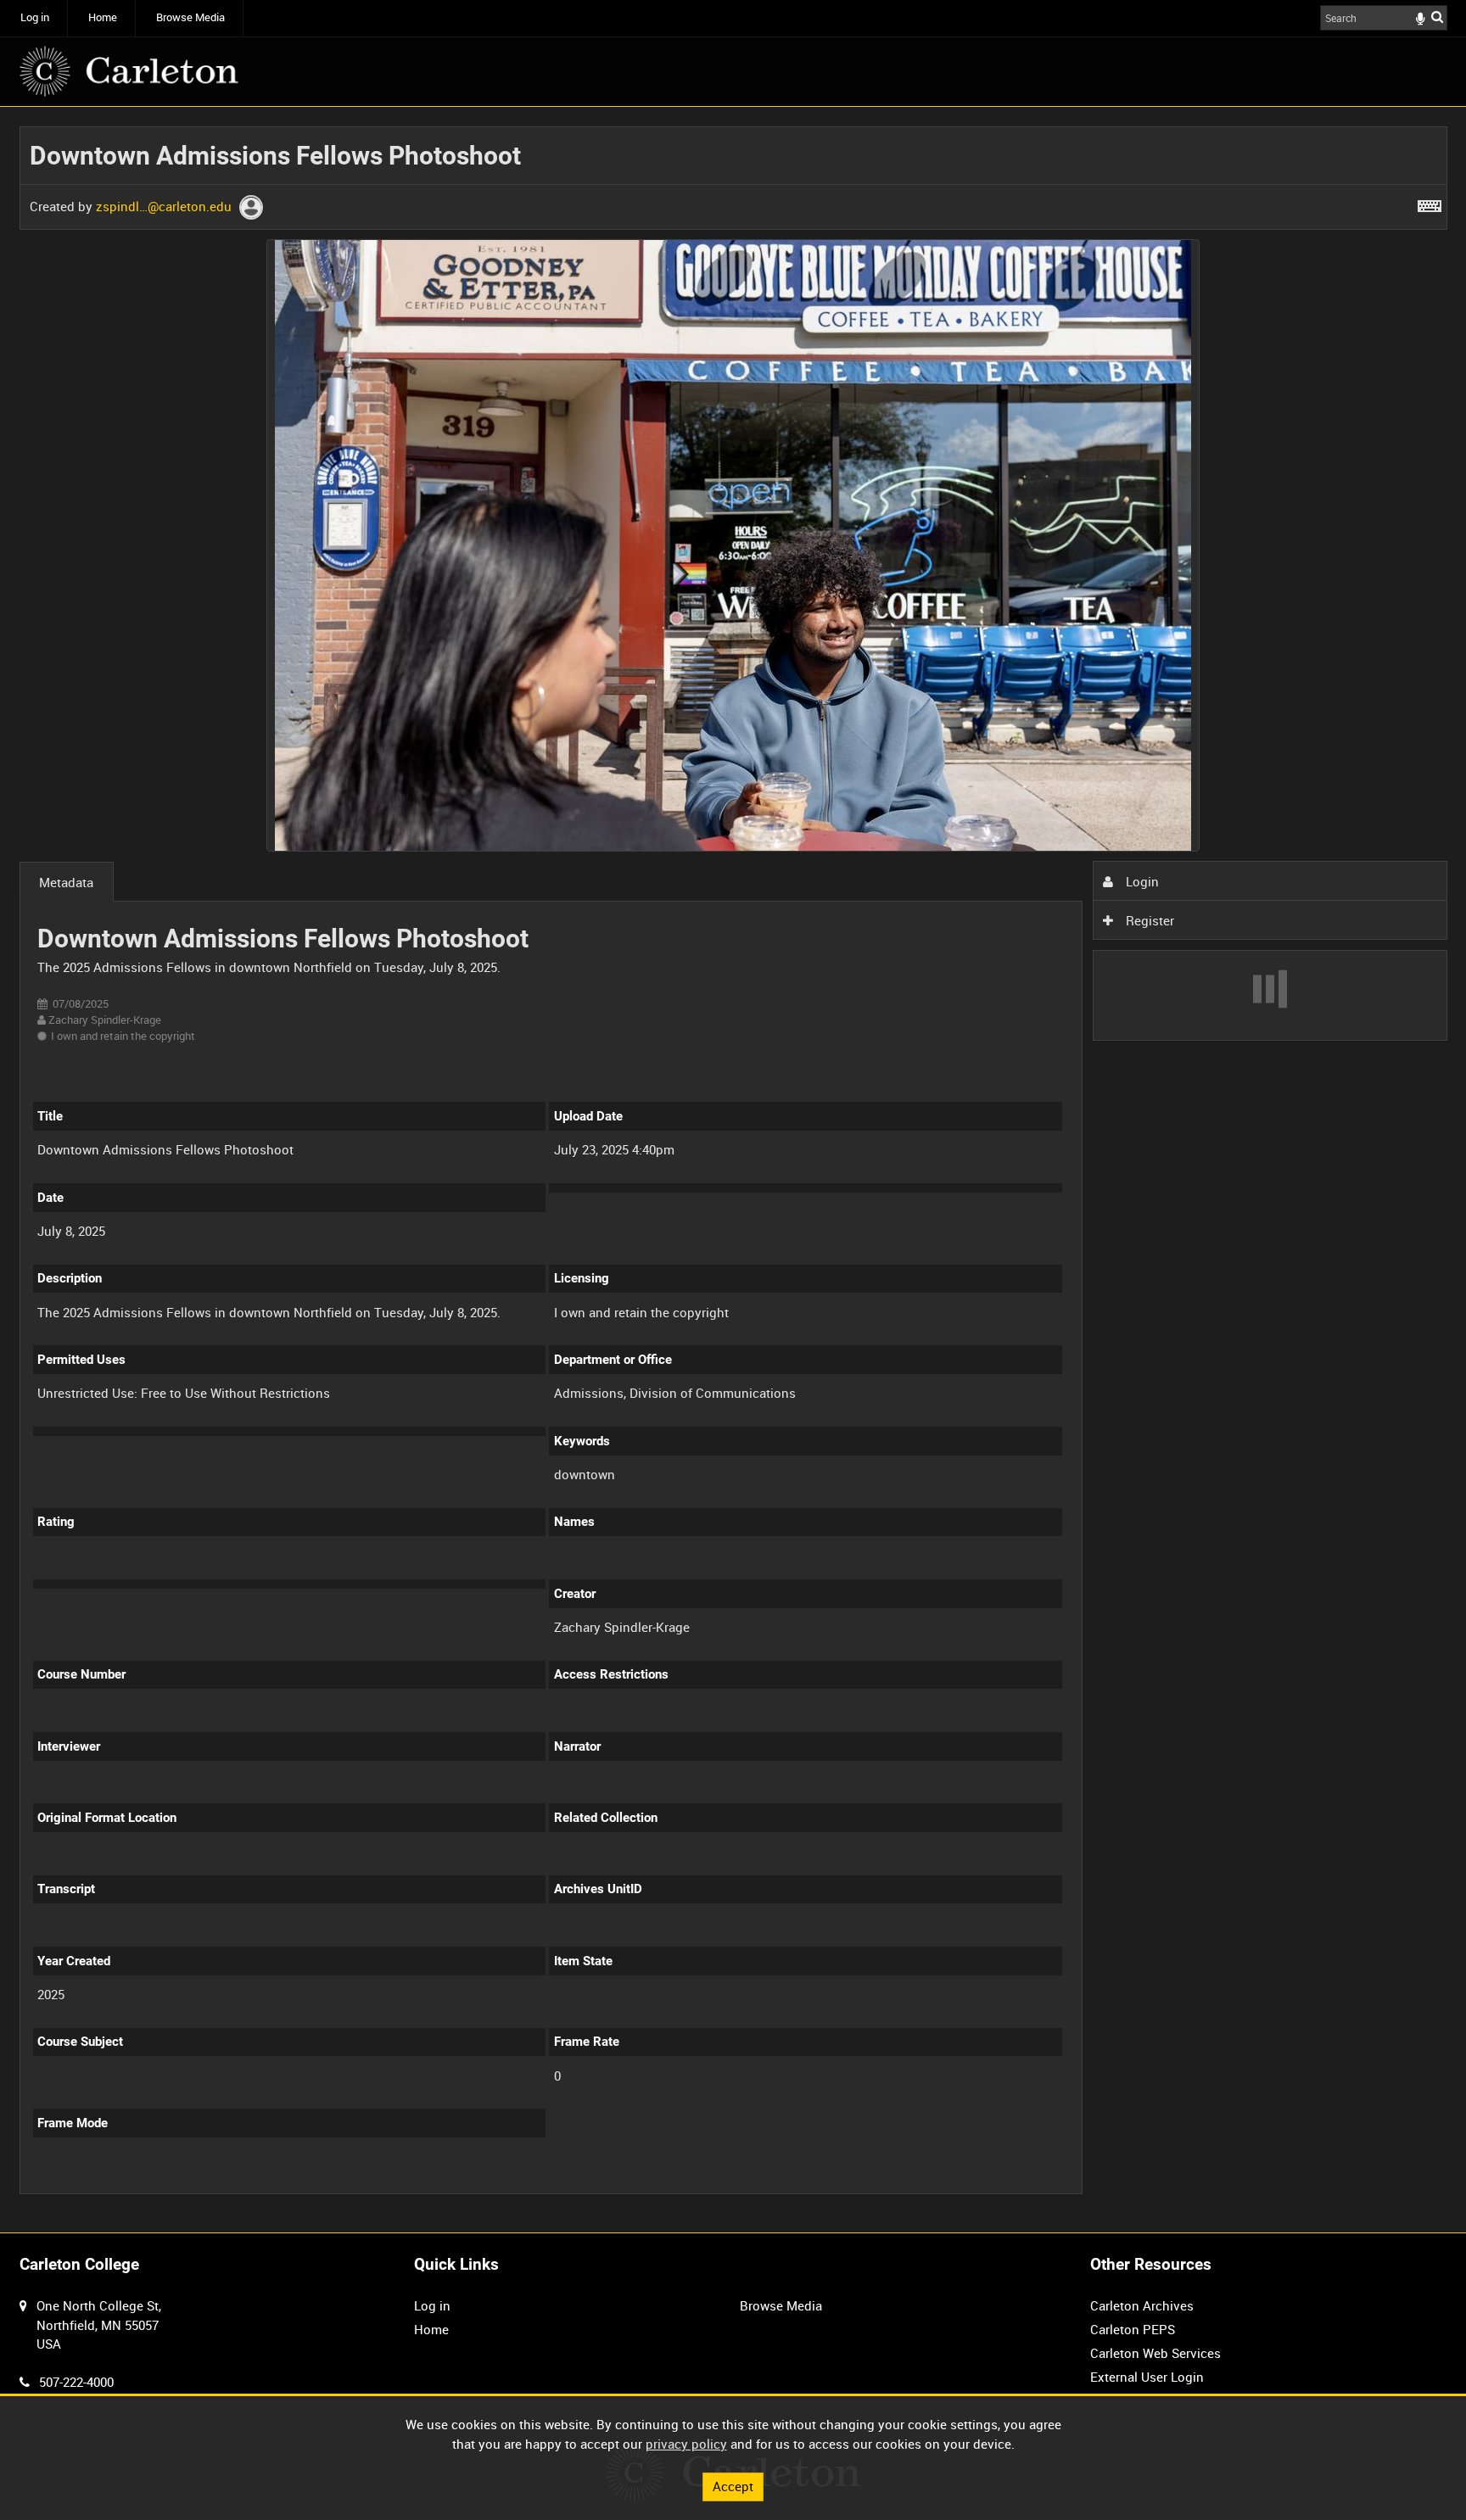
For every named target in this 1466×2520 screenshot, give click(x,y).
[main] (733, 1170)
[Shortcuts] (1430, 203)
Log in (35, 17)
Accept (733, 2486)
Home (103, 17)
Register (1148, 920)
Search (1437, 17)
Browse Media (190, 17)
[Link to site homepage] (129, 71)
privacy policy (686, 2444)
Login (1141, 881)
